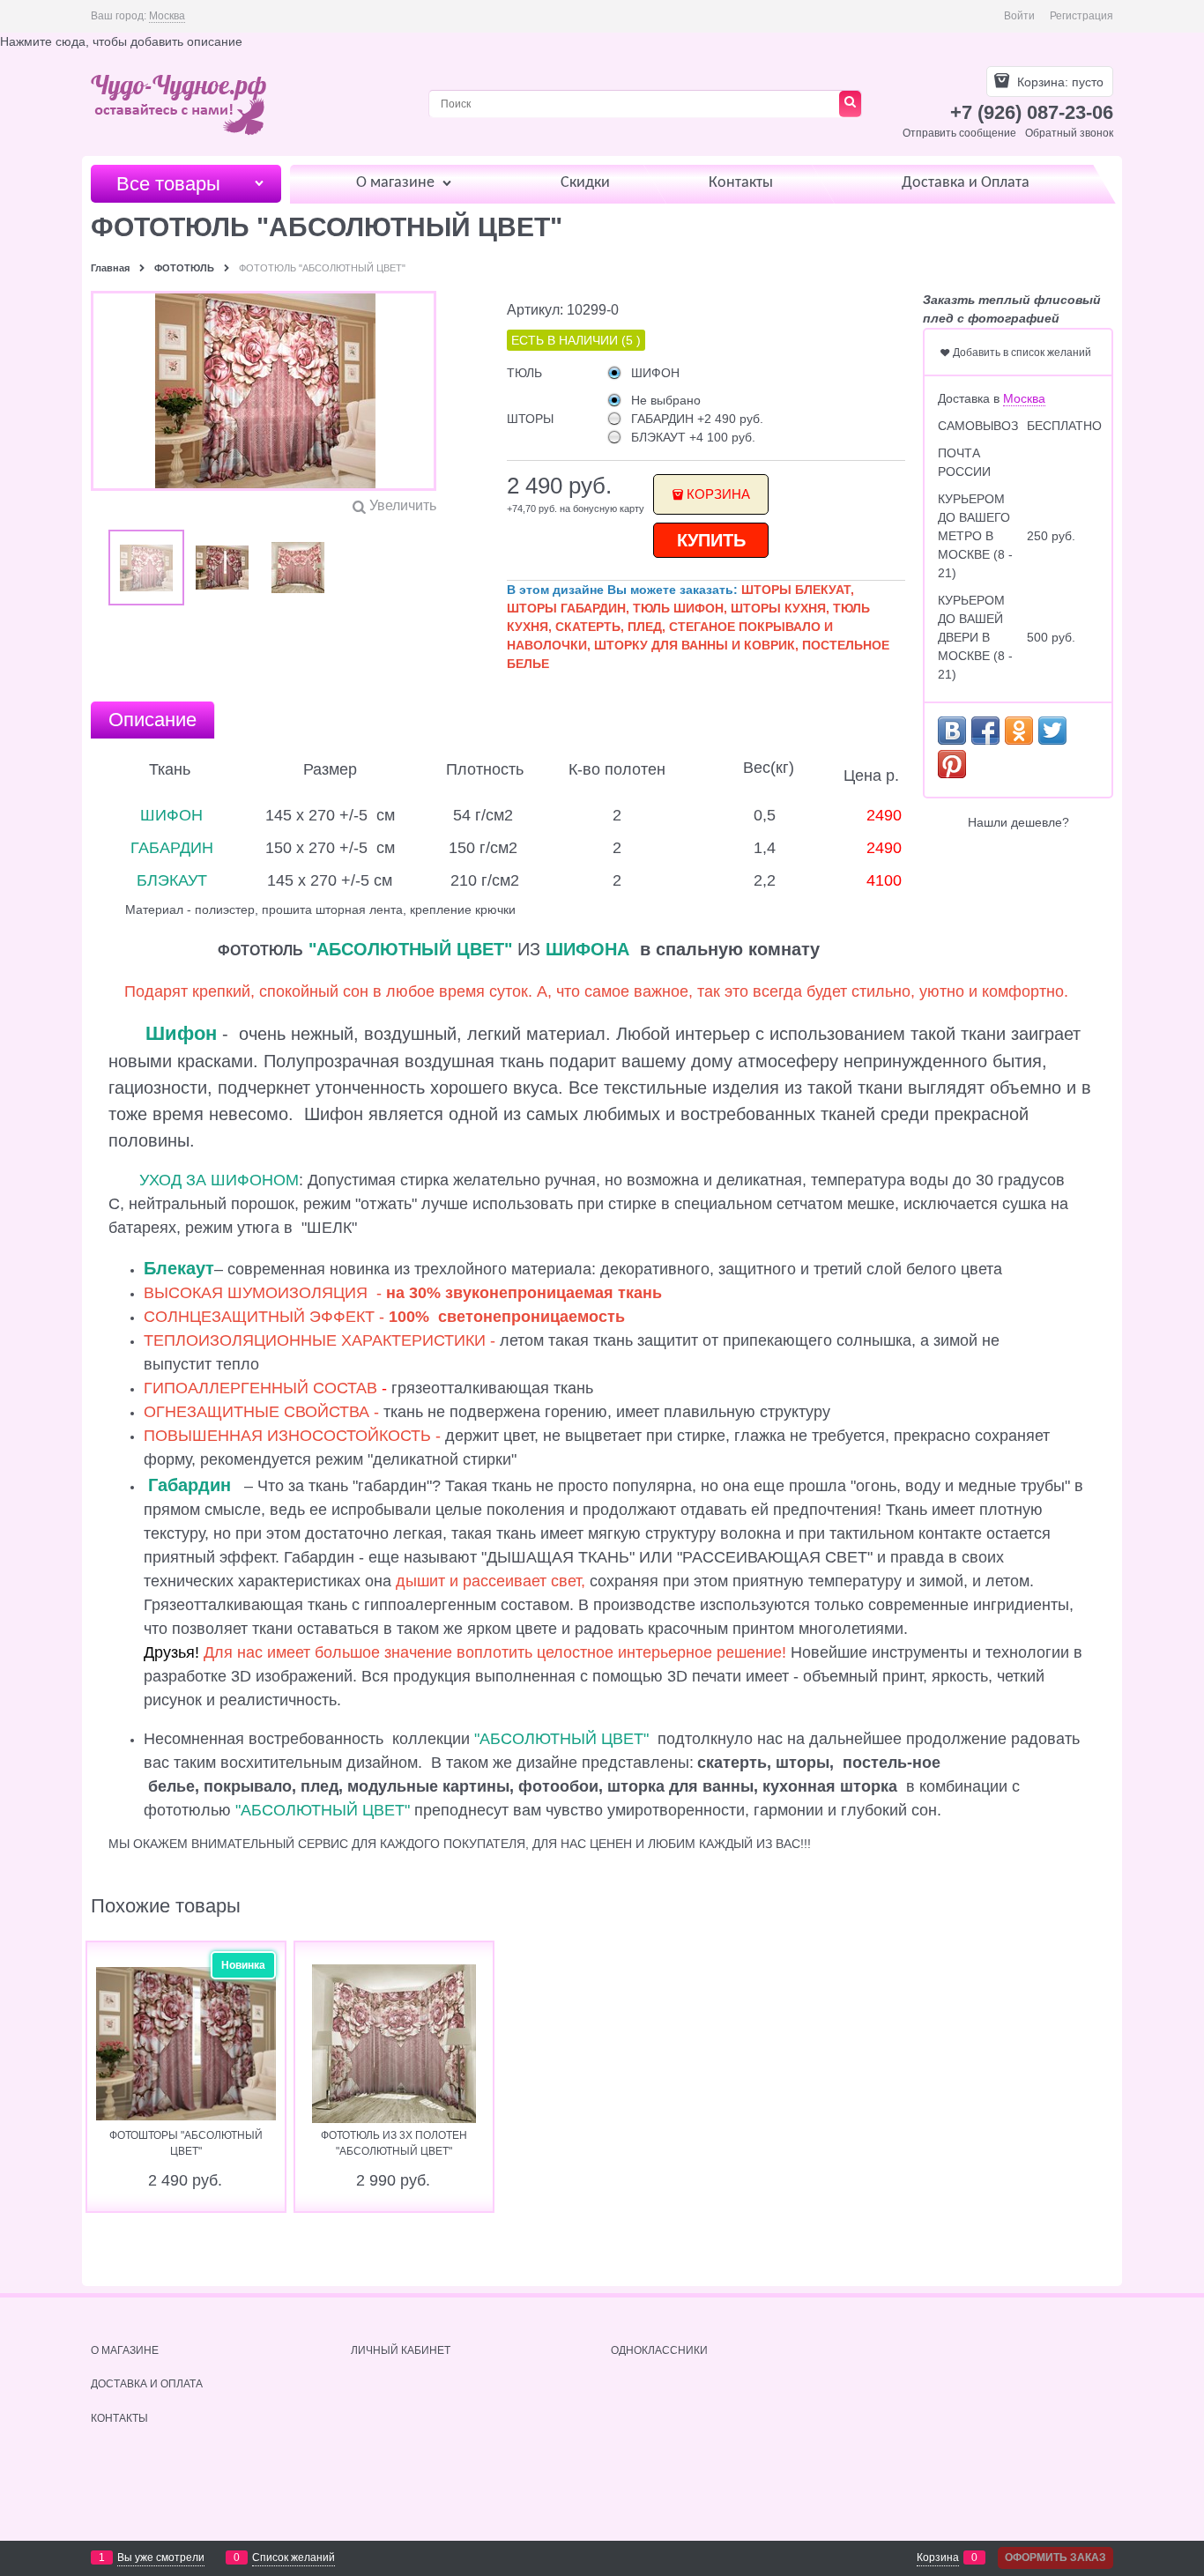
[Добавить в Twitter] (1052, 731)
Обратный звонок (1069, 133)
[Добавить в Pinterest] (952, 764)
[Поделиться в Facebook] (985, 731)
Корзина (718, 494)
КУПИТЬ (711, 540)
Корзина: (1059, 82)
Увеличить (403, 505)
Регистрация (1081, 16)
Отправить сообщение (959, 133)
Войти (1019, 16)
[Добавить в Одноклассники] (1019, 731)
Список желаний (294, 2557)
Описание (152, 720)
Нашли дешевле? (1018, 822)
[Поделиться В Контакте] (952, 731)
